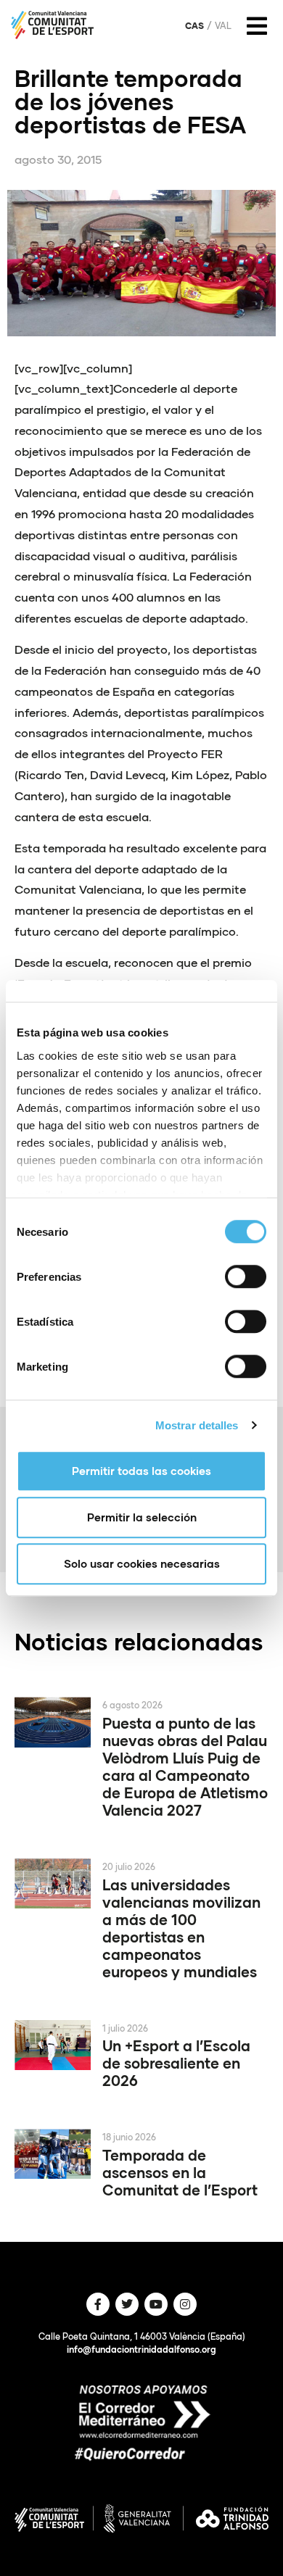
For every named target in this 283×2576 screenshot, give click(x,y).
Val (223, 26)
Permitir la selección (142, 1517)
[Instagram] (185, 2304)
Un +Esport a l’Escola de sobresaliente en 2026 (176, 2063)
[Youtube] (156, 2304)
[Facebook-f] (98, 2304)
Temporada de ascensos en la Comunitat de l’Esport (180, 2172)
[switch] (246, 1276)
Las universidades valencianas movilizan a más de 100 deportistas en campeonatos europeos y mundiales (181, 1928)
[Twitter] (127, 2304)
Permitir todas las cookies (141, 1471)
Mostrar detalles (197, 1425)
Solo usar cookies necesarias (142, 1563)
